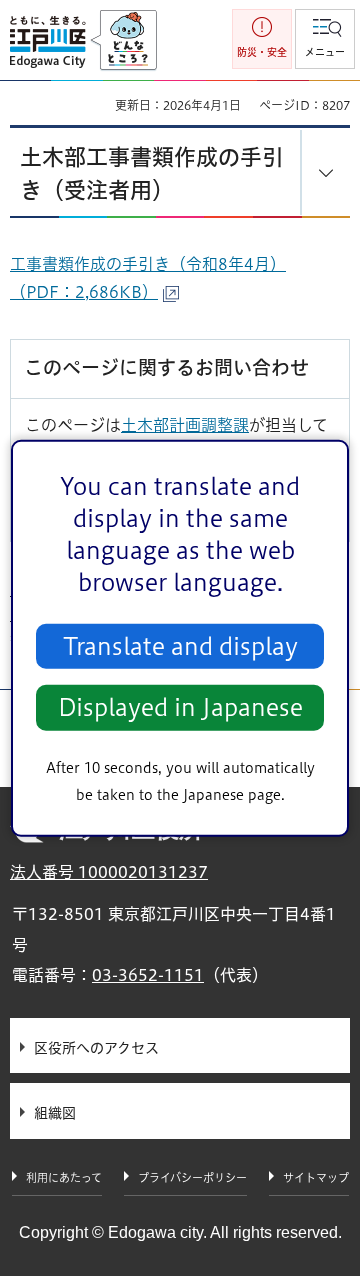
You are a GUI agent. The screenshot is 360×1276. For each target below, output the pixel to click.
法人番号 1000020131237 (109, 872)
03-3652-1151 (148, 975)
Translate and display (180, 646)
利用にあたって (64, 1177)
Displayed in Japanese (180, 707)
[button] (325, 39)
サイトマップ (316, 1177)
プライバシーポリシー (192, 1177)
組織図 (55, 1113)
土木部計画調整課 (185, 425)
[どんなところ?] (123, 41)
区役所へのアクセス (96, 1048)
